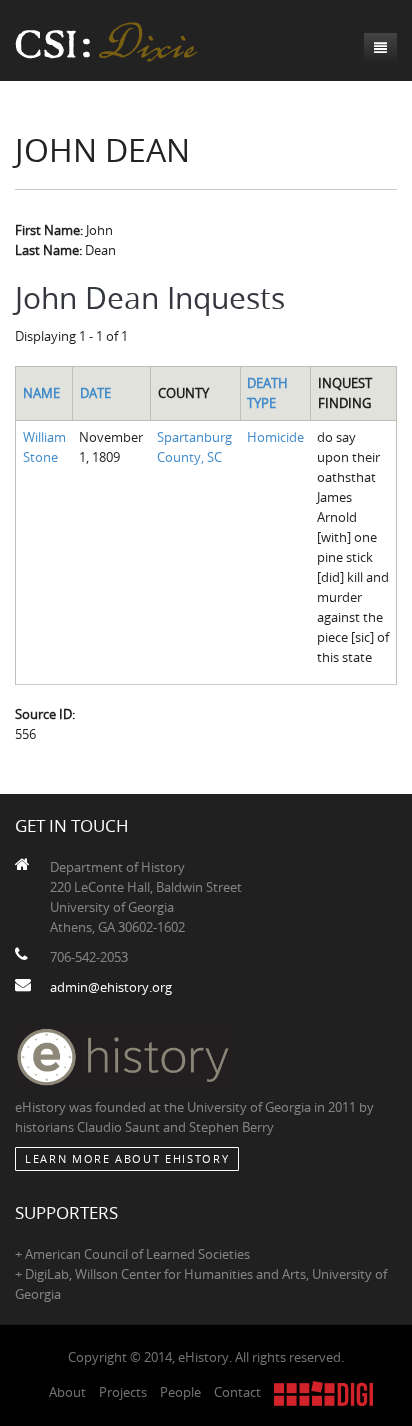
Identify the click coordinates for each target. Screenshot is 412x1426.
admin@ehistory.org (111, 987)
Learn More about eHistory (127, 1158)
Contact (237, 1392)
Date (95, 393)
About (67, 1392)
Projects (123, 1392)
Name (41, 393)
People (180, 1392)
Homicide (275, 437)
